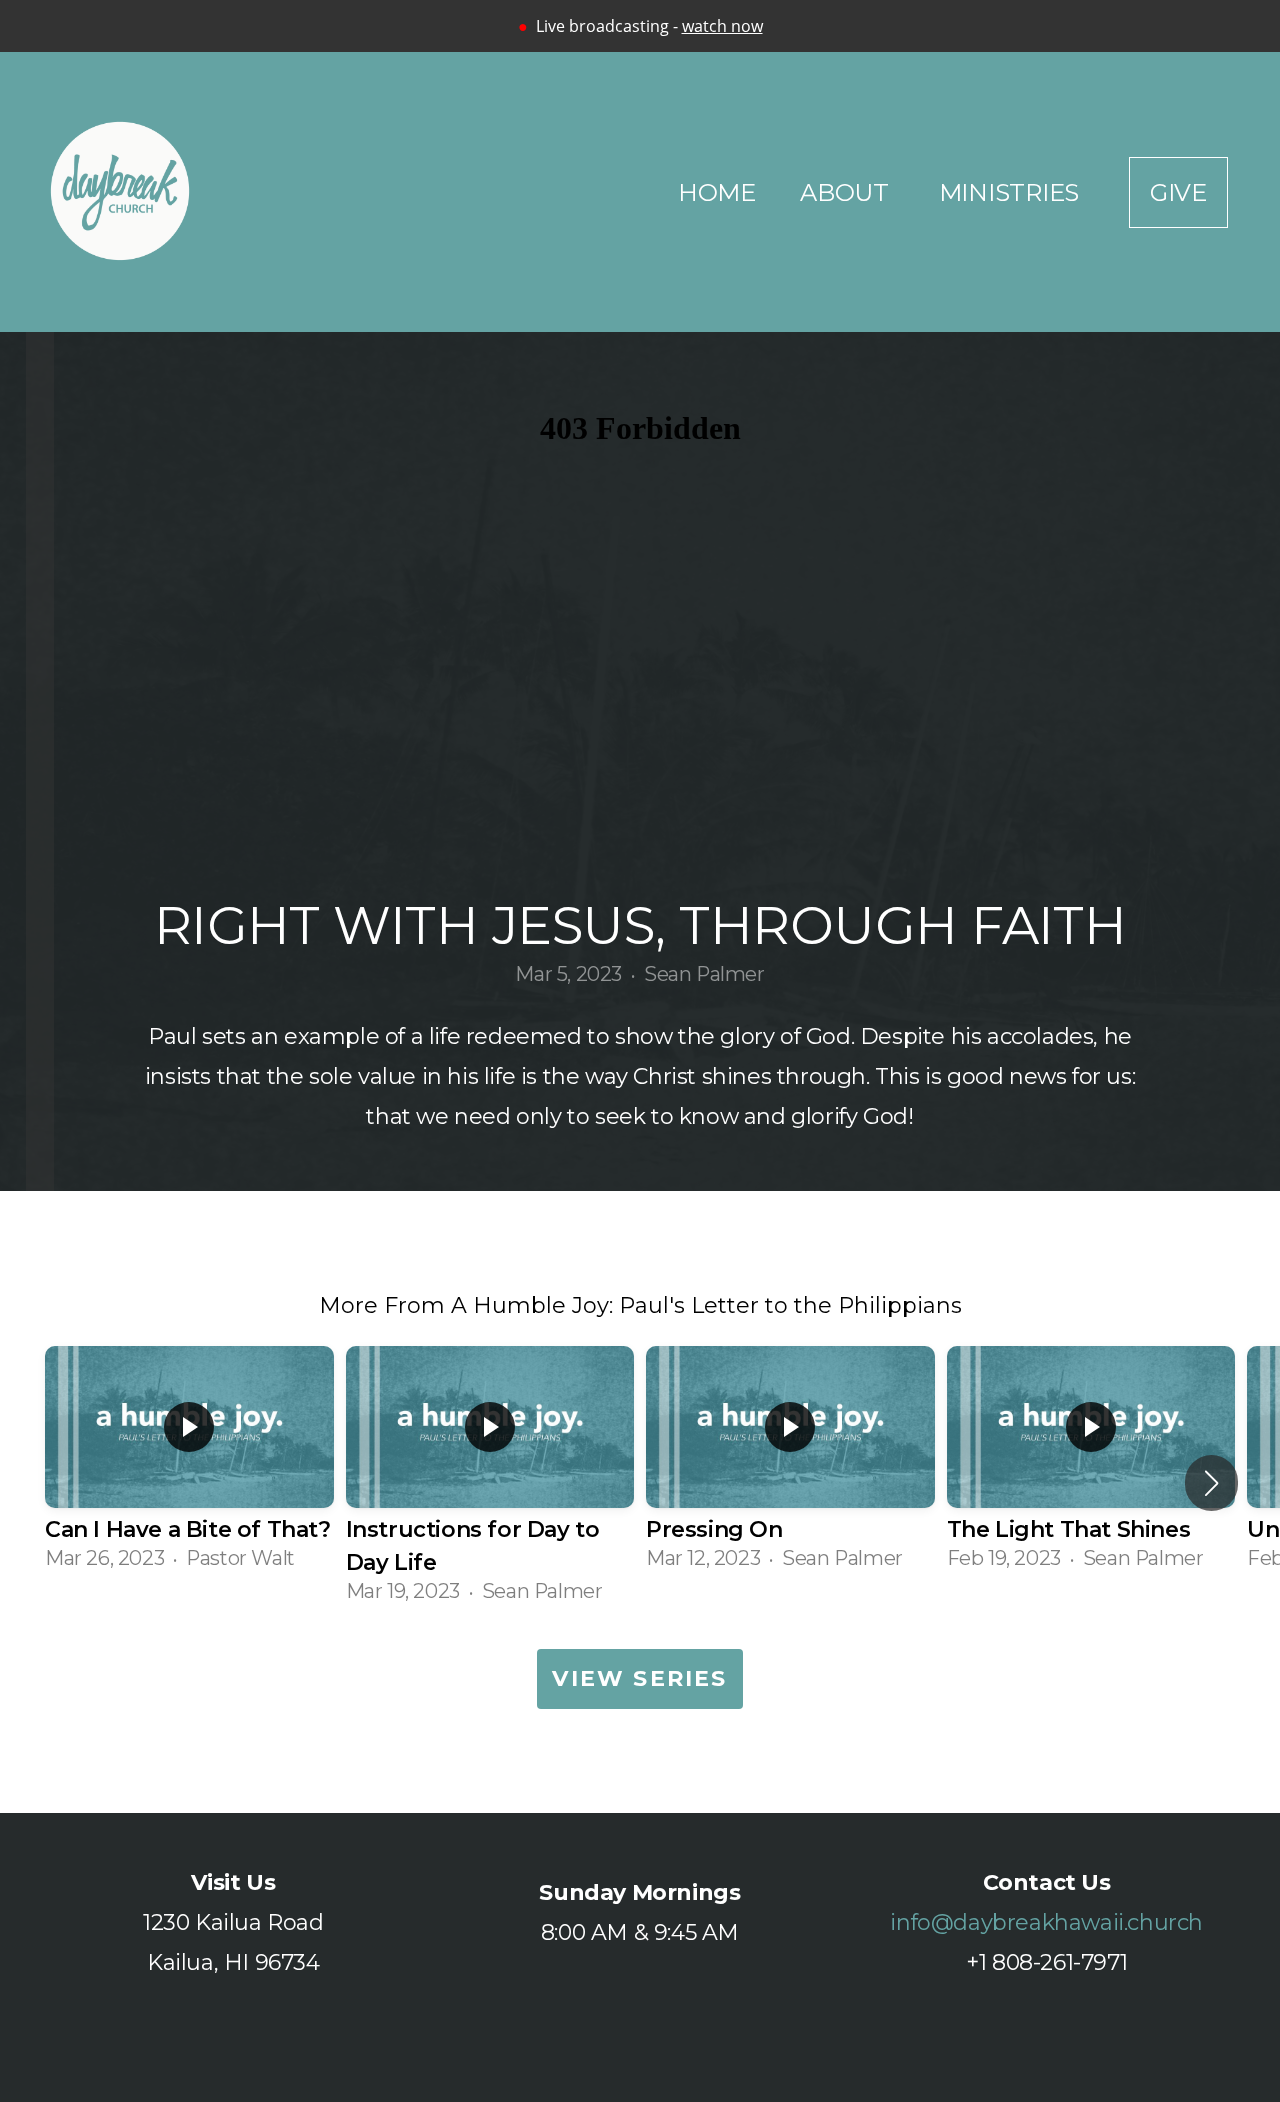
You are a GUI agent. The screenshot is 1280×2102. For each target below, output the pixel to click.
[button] (1211, 1483)
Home (717, 192)
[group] (189, 1466)
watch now (722, 26)
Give (1178, 192)
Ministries (1012, 192)
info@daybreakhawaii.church (1046, 1922)
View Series (639, 1678)
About (847, 192)
